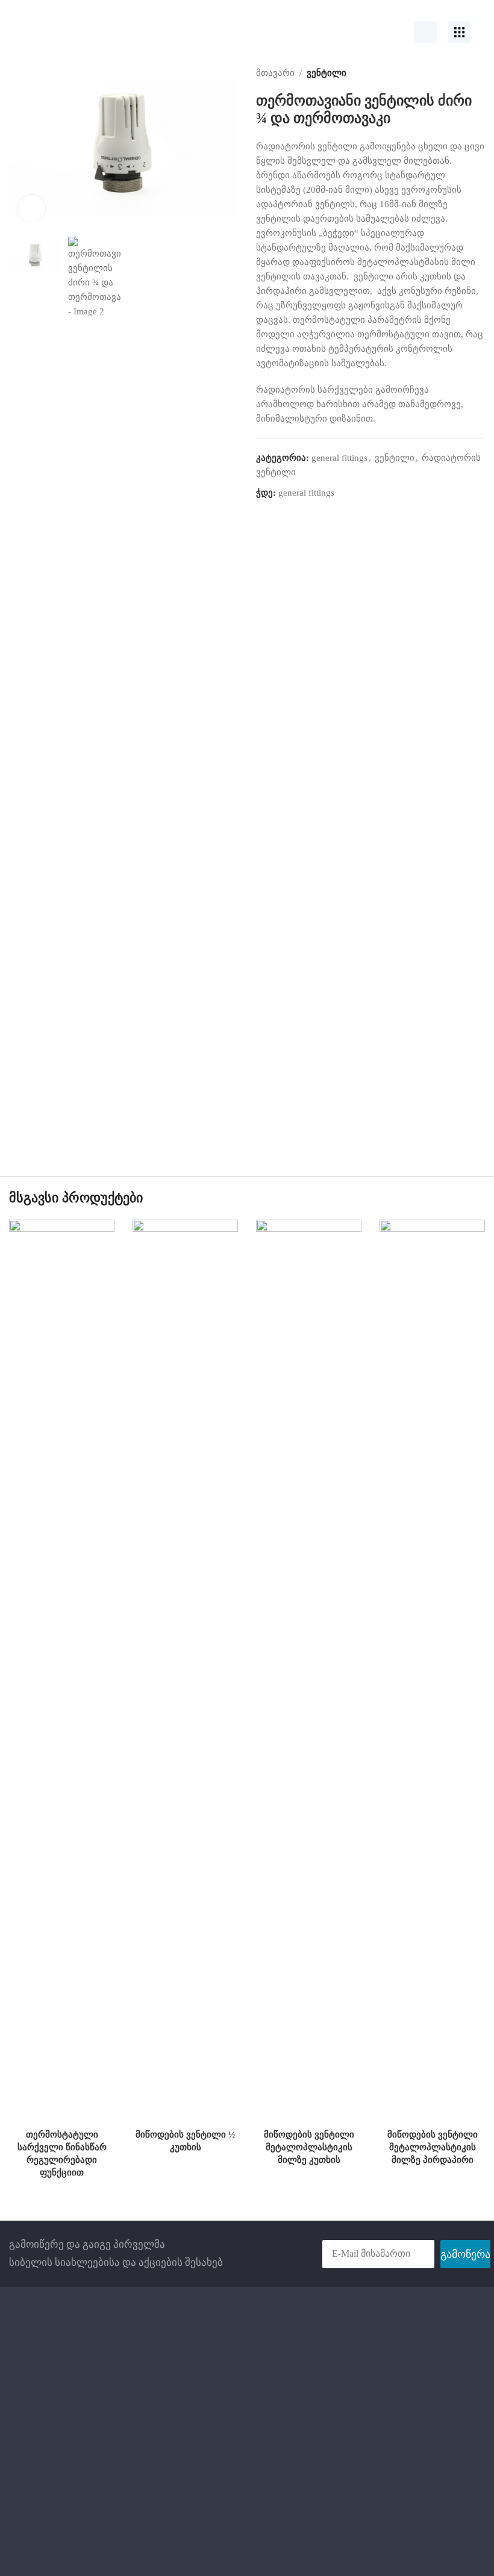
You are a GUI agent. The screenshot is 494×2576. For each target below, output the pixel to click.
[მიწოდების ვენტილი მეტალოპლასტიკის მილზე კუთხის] (309, 1671)
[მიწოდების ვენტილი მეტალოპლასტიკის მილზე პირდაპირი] (432, 1671)
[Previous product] (449, 73)
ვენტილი (327, 73)
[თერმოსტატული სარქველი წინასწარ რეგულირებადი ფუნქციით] (62, 1671)
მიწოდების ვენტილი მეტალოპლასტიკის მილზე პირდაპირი (433, 2147)
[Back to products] (463, 73)
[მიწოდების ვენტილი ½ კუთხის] (185, 1671)
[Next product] (478, 73)
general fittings (339, 458)
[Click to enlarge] (32, 209)
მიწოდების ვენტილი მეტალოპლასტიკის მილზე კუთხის (309, 2147)
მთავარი (275, 73)
